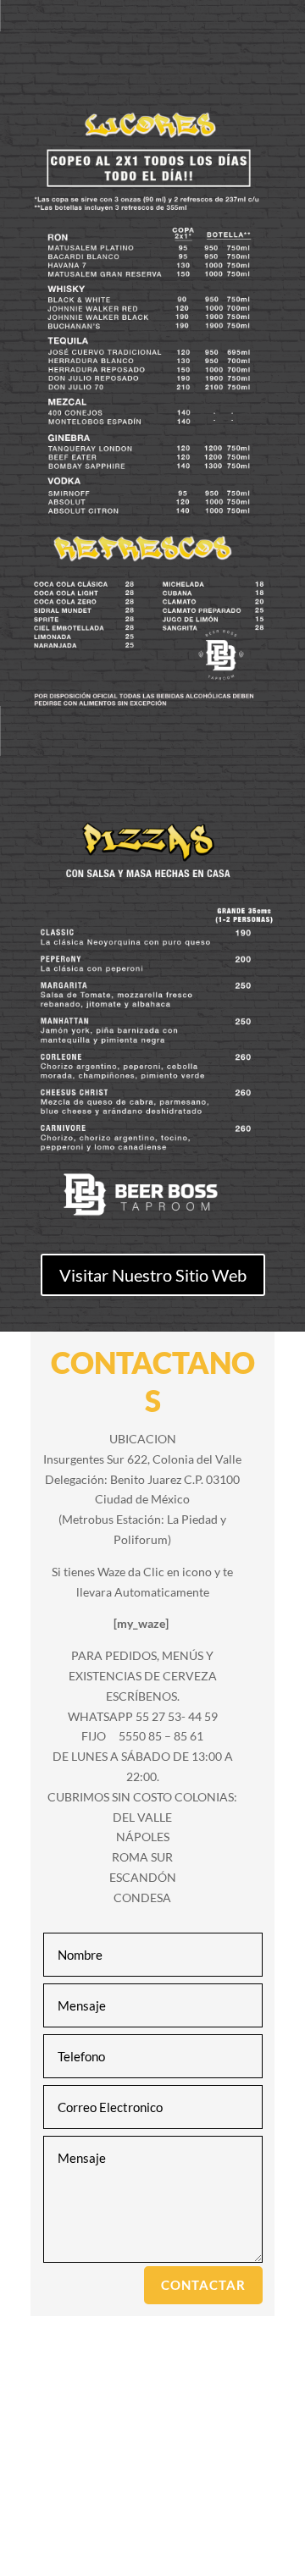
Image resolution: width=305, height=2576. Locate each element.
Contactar (203, 2285)
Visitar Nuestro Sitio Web (153, 1275)
